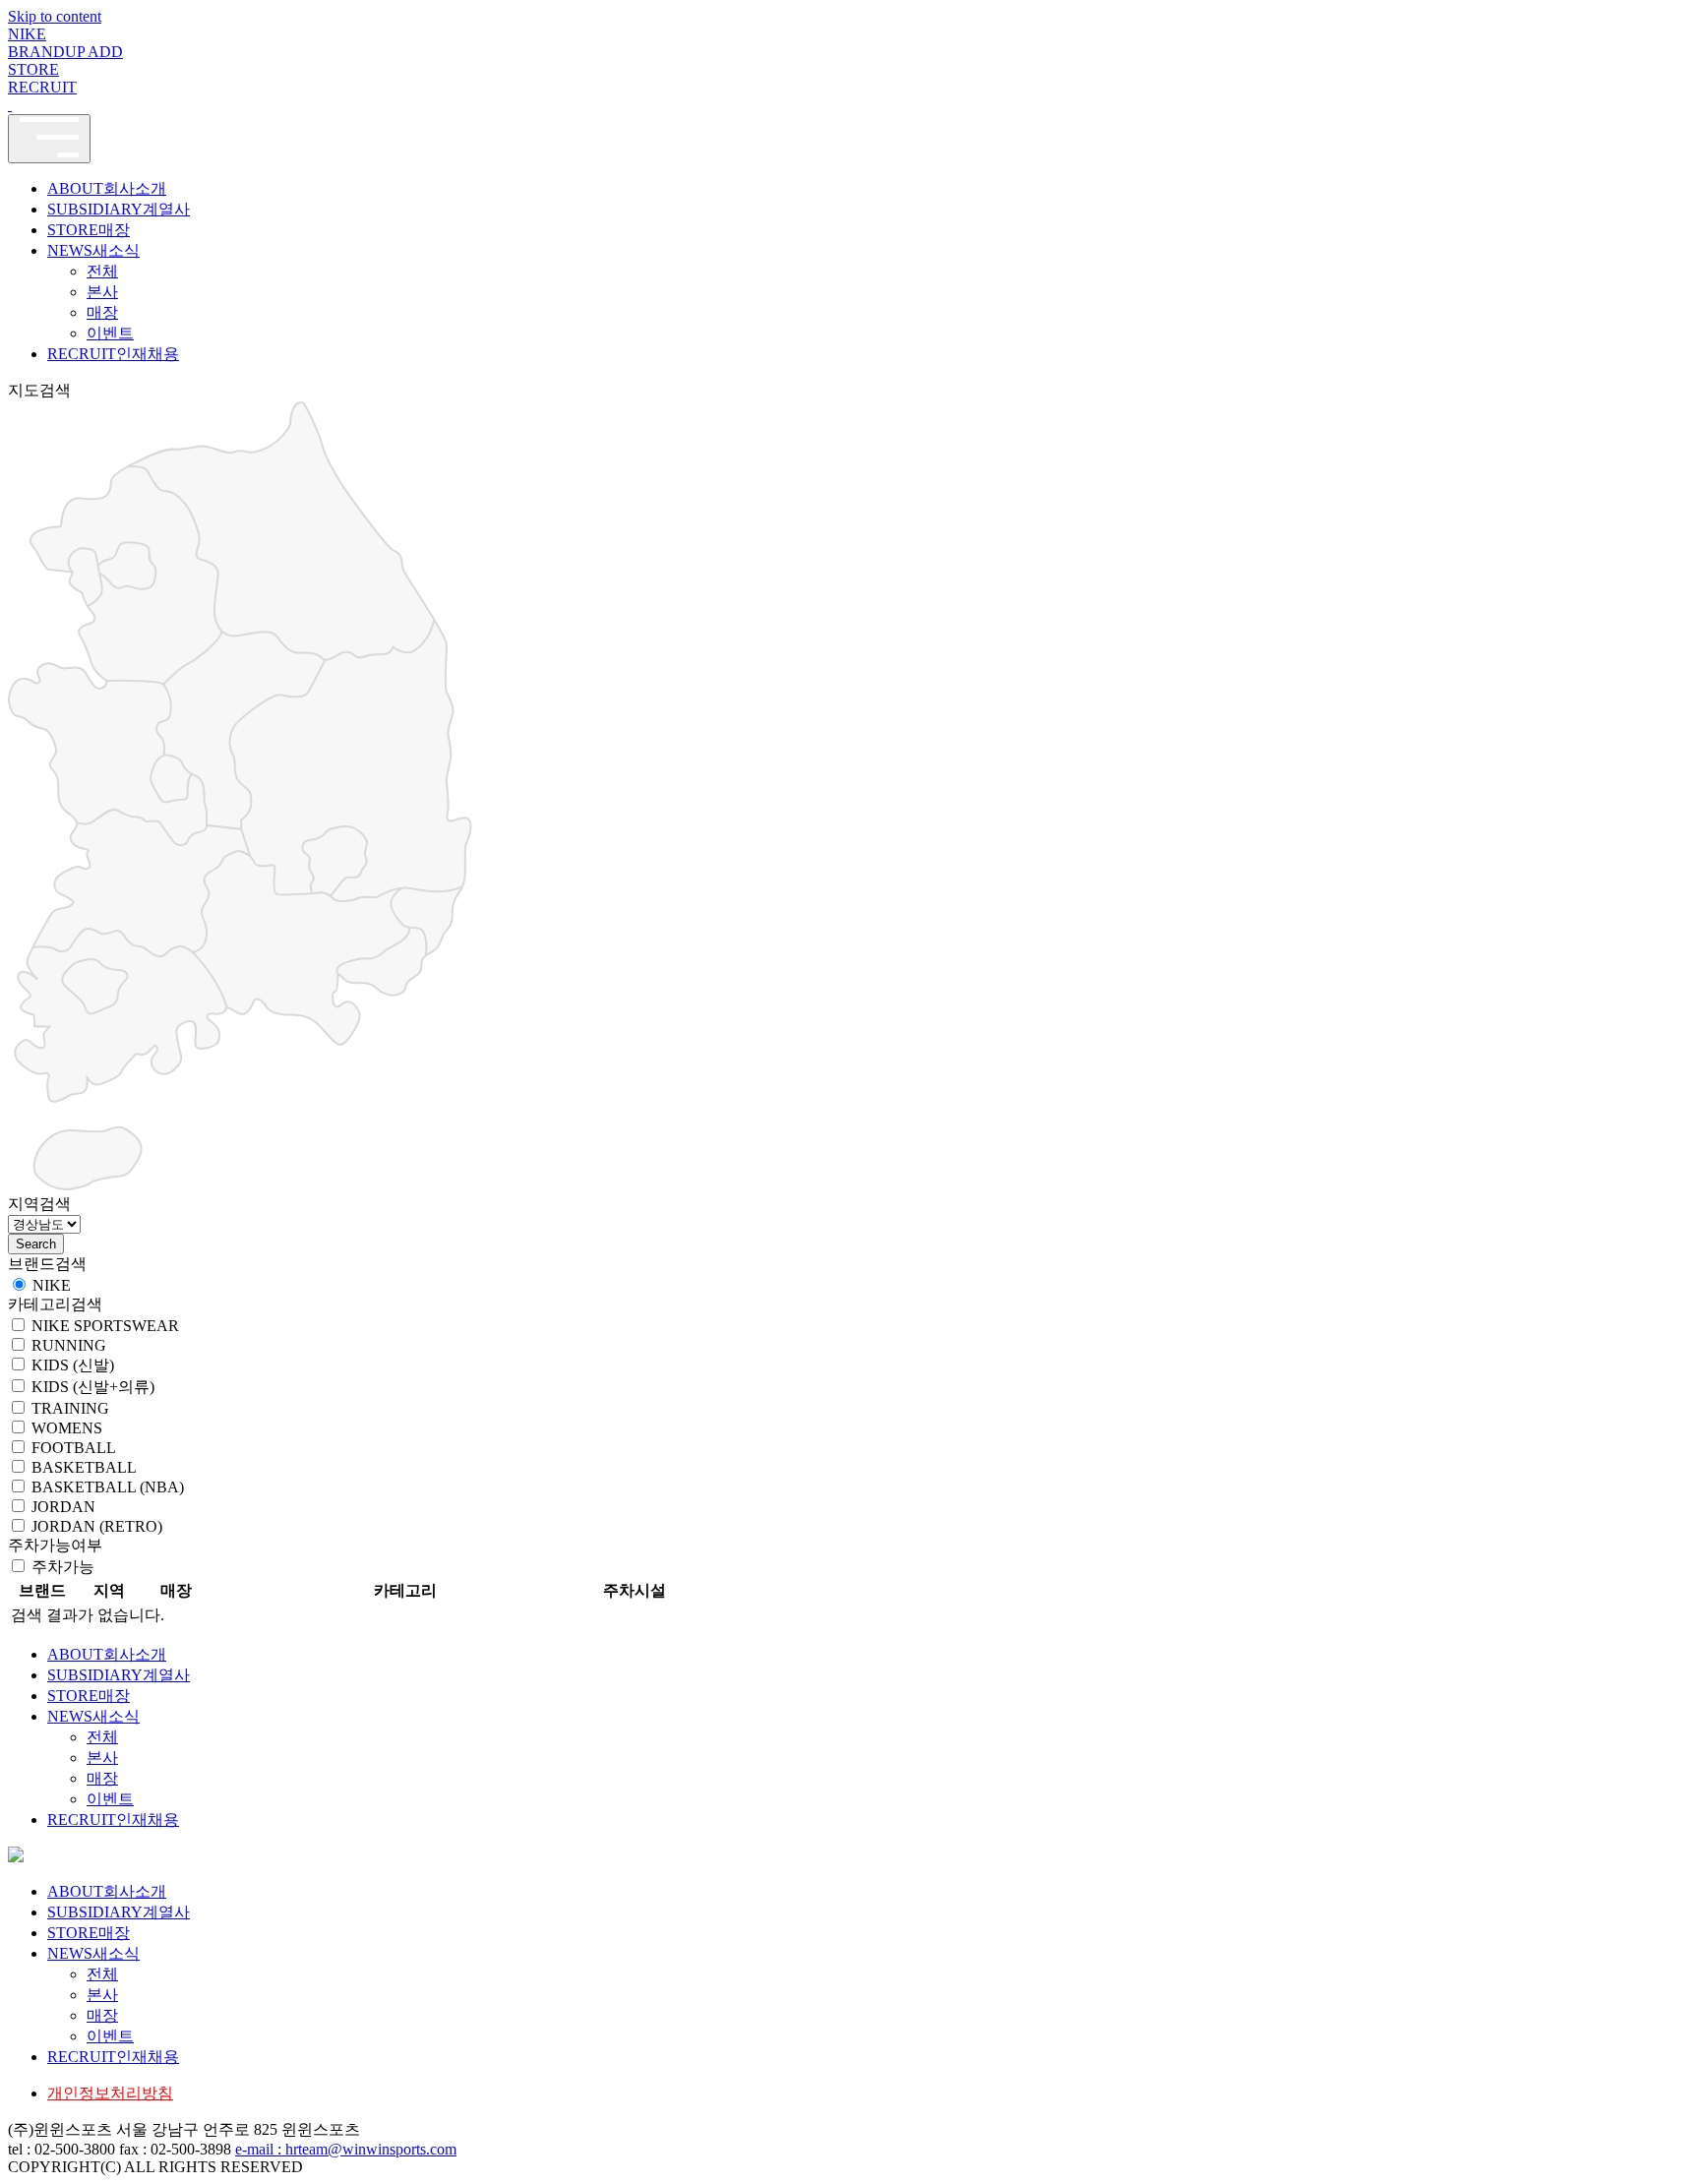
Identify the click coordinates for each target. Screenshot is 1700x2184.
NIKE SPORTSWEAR (105, 1326)
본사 (102, 292)
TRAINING (70, 1408)
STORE (33, 69)
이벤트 (110, 333)
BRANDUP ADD (65, 52)
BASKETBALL (84, 1467)
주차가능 (63, 1567)
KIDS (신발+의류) (93, 1387)
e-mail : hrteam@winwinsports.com (346, 2149)
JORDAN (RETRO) (97, 1526)
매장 (102, 312)
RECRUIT (42, 87)
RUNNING (69, 1345)
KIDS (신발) (73, 1365)
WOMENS (67, 1428)
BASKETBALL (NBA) (108, 1487)
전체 (102, 271)
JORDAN (63, 1507)
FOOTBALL (74, 1448)
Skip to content (55, 16)
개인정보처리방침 (110, 2093)
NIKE (27, 34)
